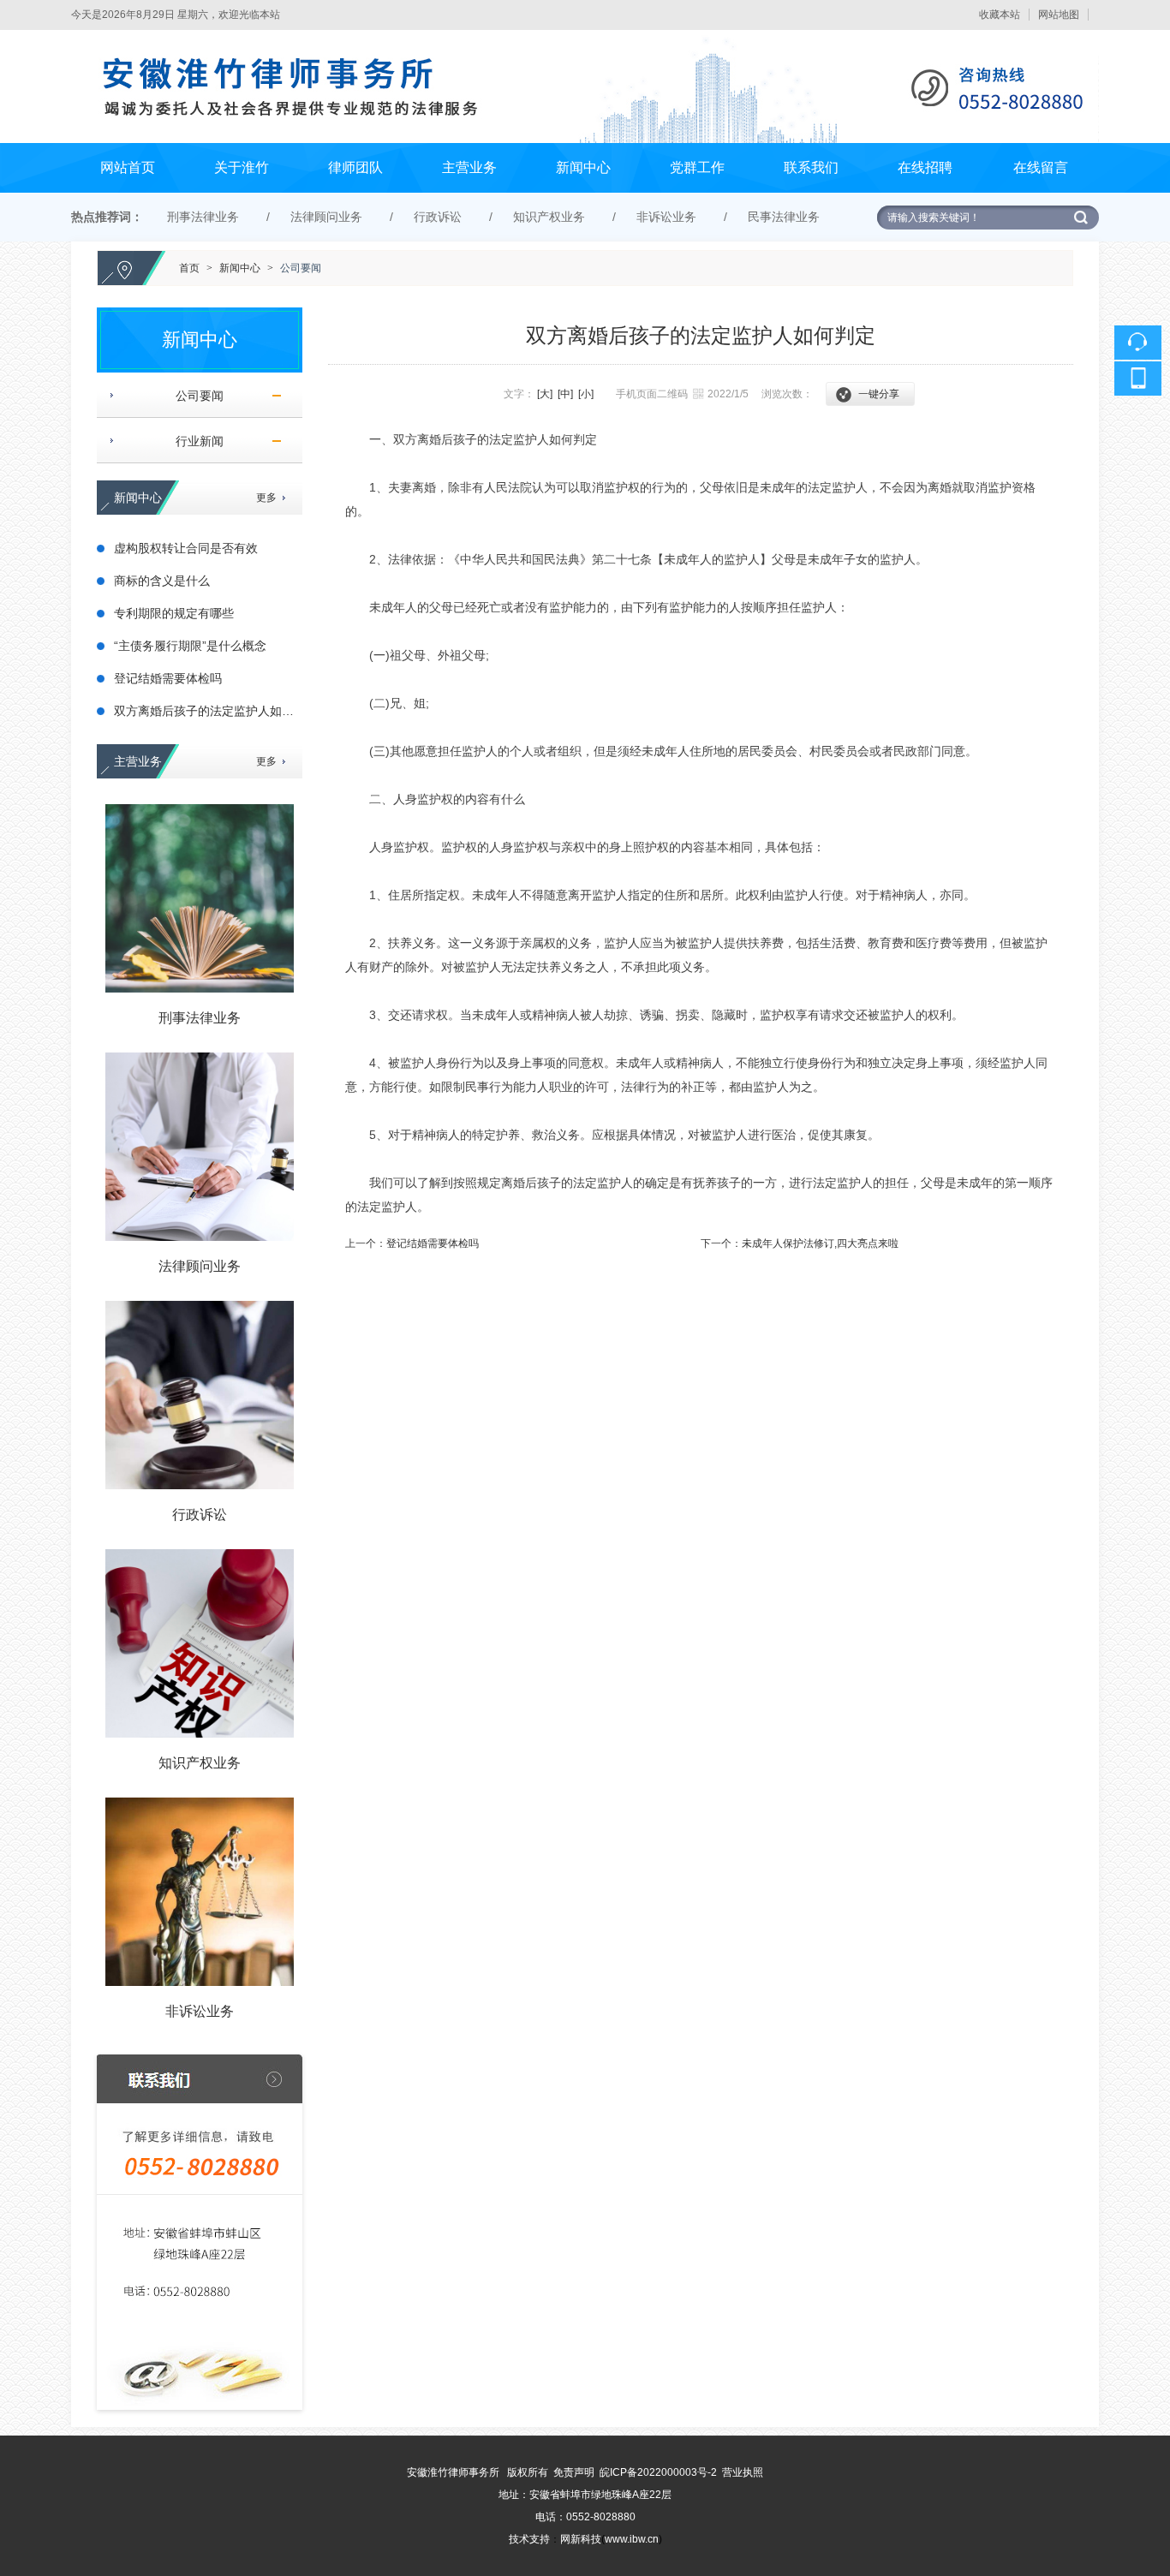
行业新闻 (193, 441)
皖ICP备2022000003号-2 (658, 2472)
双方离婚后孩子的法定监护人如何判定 (216, 711)
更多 (266, 498)
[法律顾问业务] (200, 1147)
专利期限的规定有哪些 (174, 613)
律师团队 (355, 167)
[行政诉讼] (200, 1395)
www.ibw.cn (632, 2539)
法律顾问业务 (326, 217)
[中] (565, 394)
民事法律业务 (784, 217)
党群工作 (697, 167)
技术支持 (529, 2539)
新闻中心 (583, 167)
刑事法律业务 (203, 217)
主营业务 (469, 167)
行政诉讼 (438, 217)
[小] (586, 394)
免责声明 (574, 2472)
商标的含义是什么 (162, 581)
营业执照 (743, 2472)
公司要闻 (301, 268)
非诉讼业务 (666, 217)
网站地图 (1059, 15)
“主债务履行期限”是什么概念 (190, 646)
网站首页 (128, 167)
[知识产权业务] (200, 1643)
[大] (545, 394)
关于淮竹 (242, 167)
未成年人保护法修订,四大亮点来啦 (820, 1243)
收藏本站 (1000, 15)
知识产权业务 (549, 217)
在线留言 (1041, 167)
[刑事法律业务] (200, 898)
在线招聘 (925, 167)
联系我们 (811, 167)
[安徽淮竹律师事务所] (585, 38)
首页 (189, 268)
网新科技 (581, 2539)
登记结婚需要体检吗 (168, 678)
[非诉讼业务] (200, 1892)
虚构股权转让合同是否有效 (186, 548)
